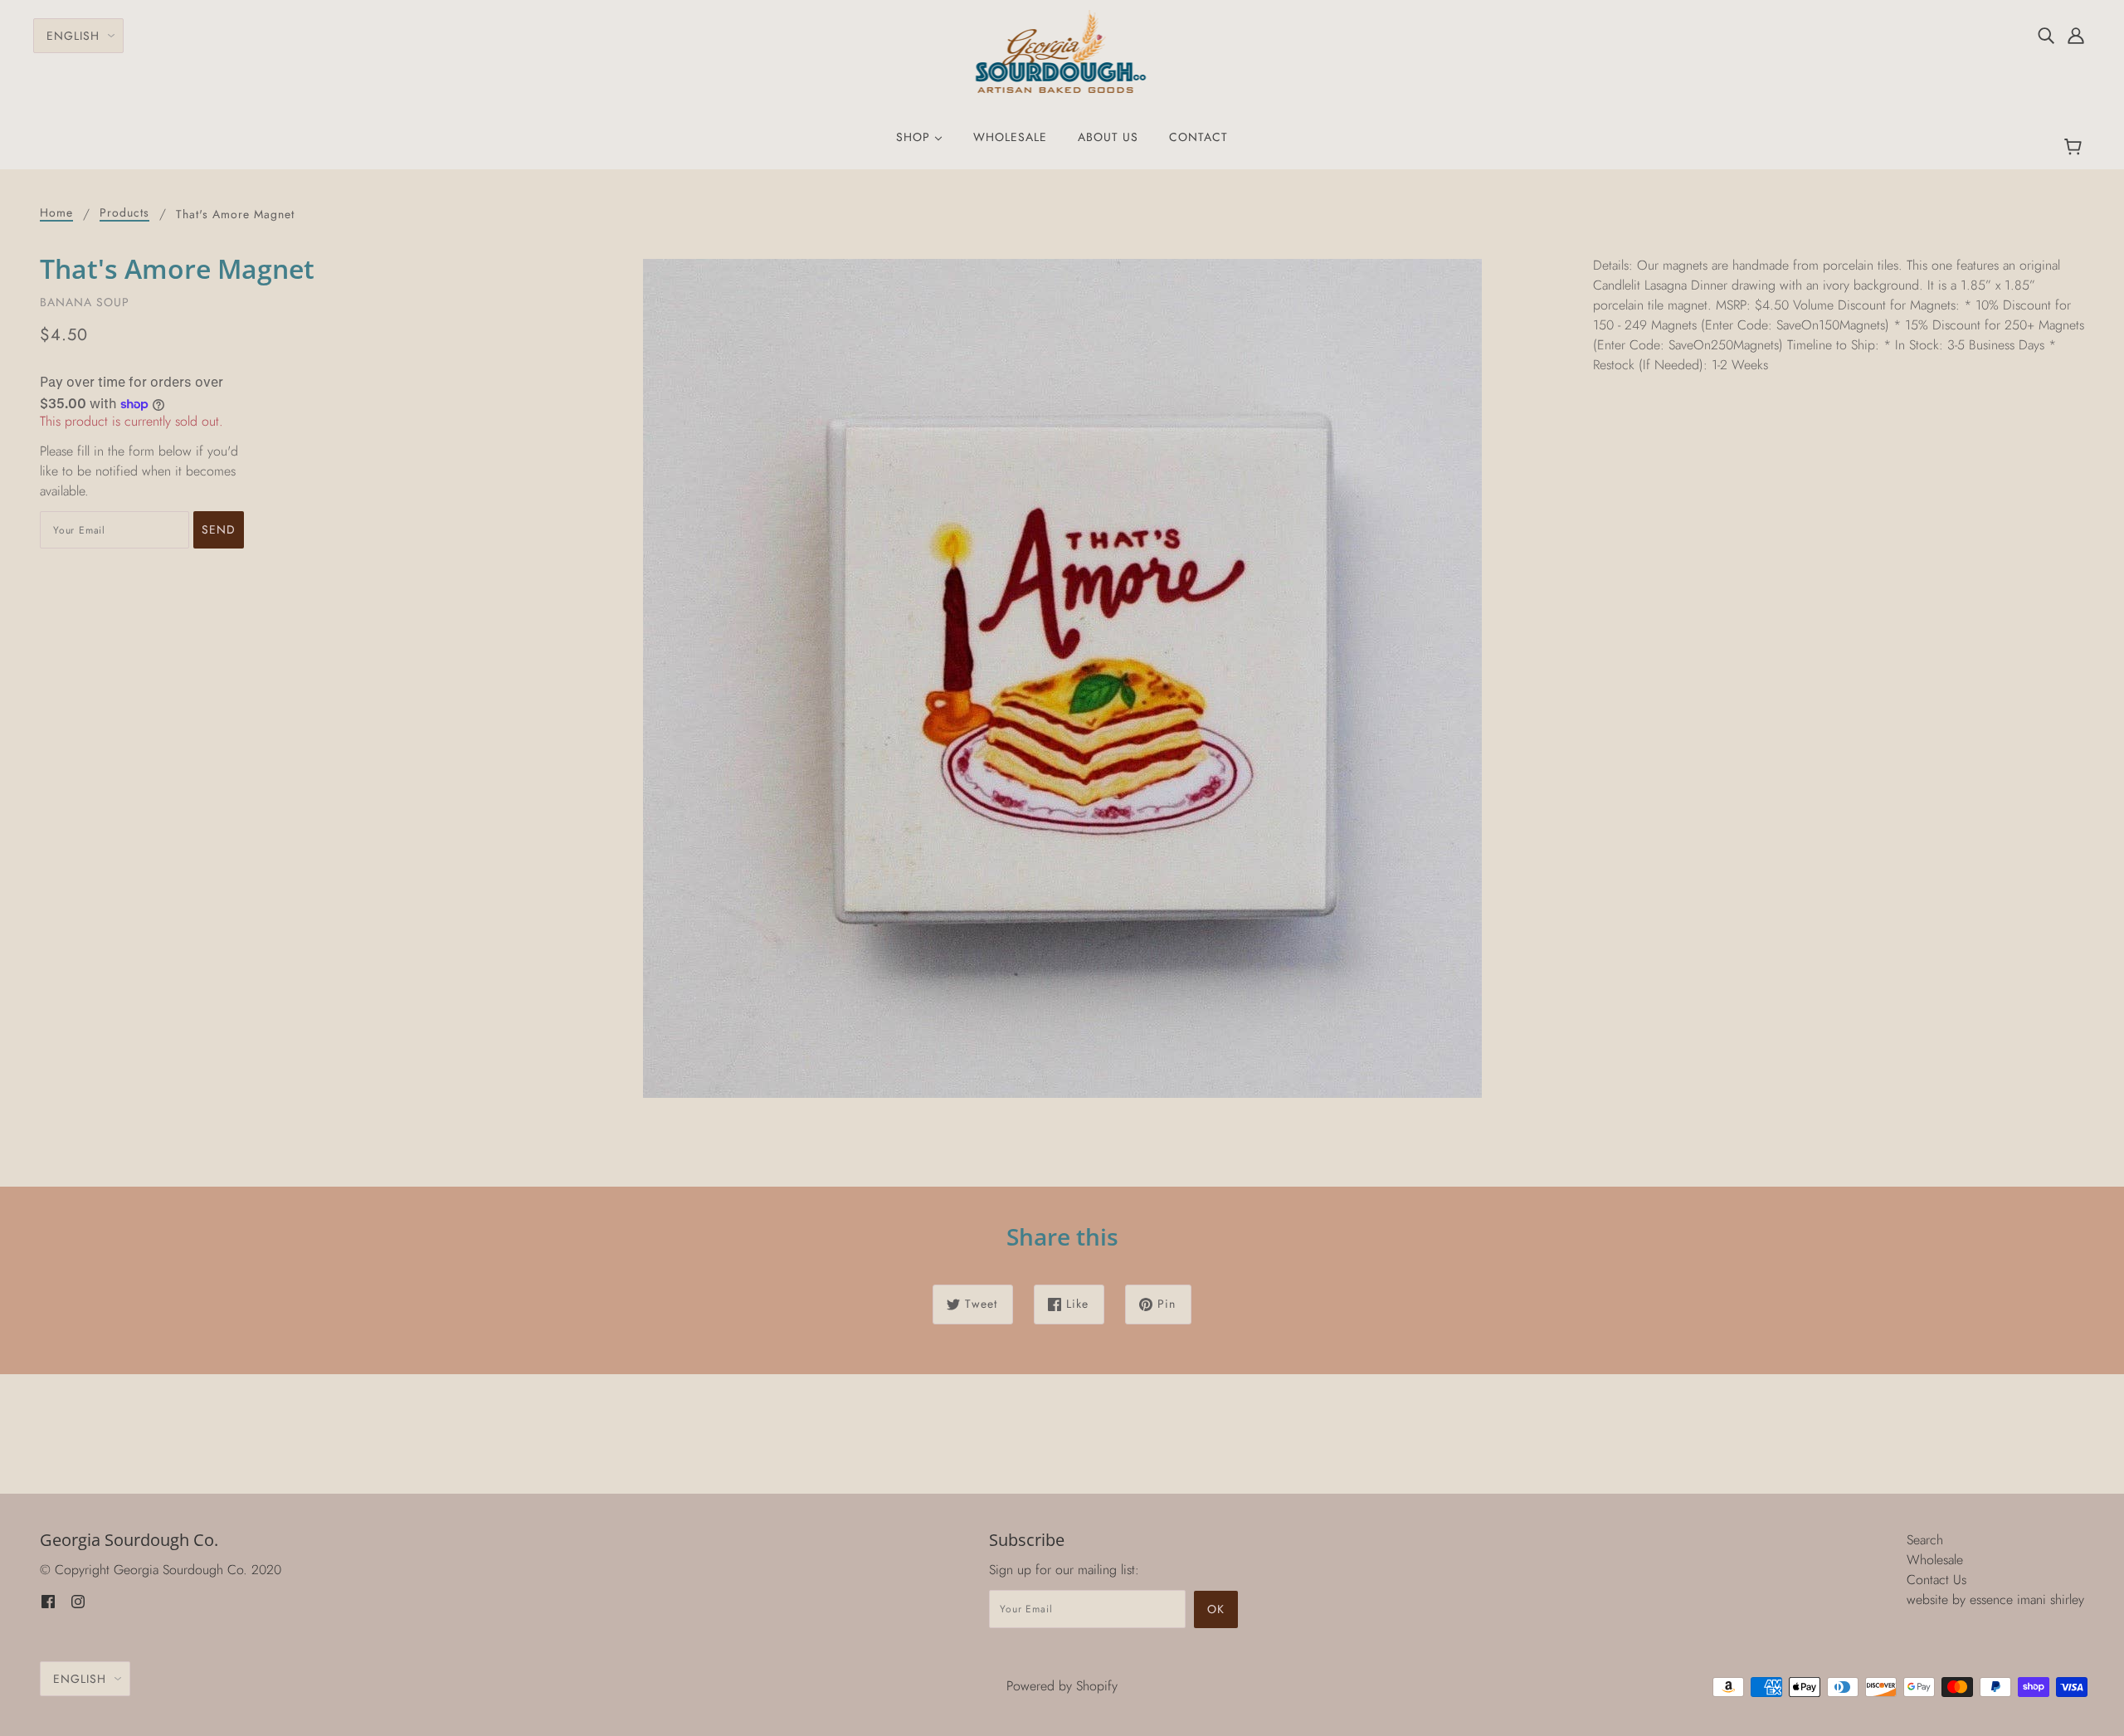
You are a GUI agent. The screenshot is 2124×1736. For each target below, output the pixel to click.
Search (1925, 1540)
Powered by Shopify (1062, 1686)
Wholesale (1935, 1560)
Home (56, 214)
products (124, 214)
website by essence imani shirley (1995, 1599)
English (73, 36)
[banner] (1062, 50)
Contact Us (1936, 1580)
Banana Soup (85, 302)
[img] (2046, 35)
